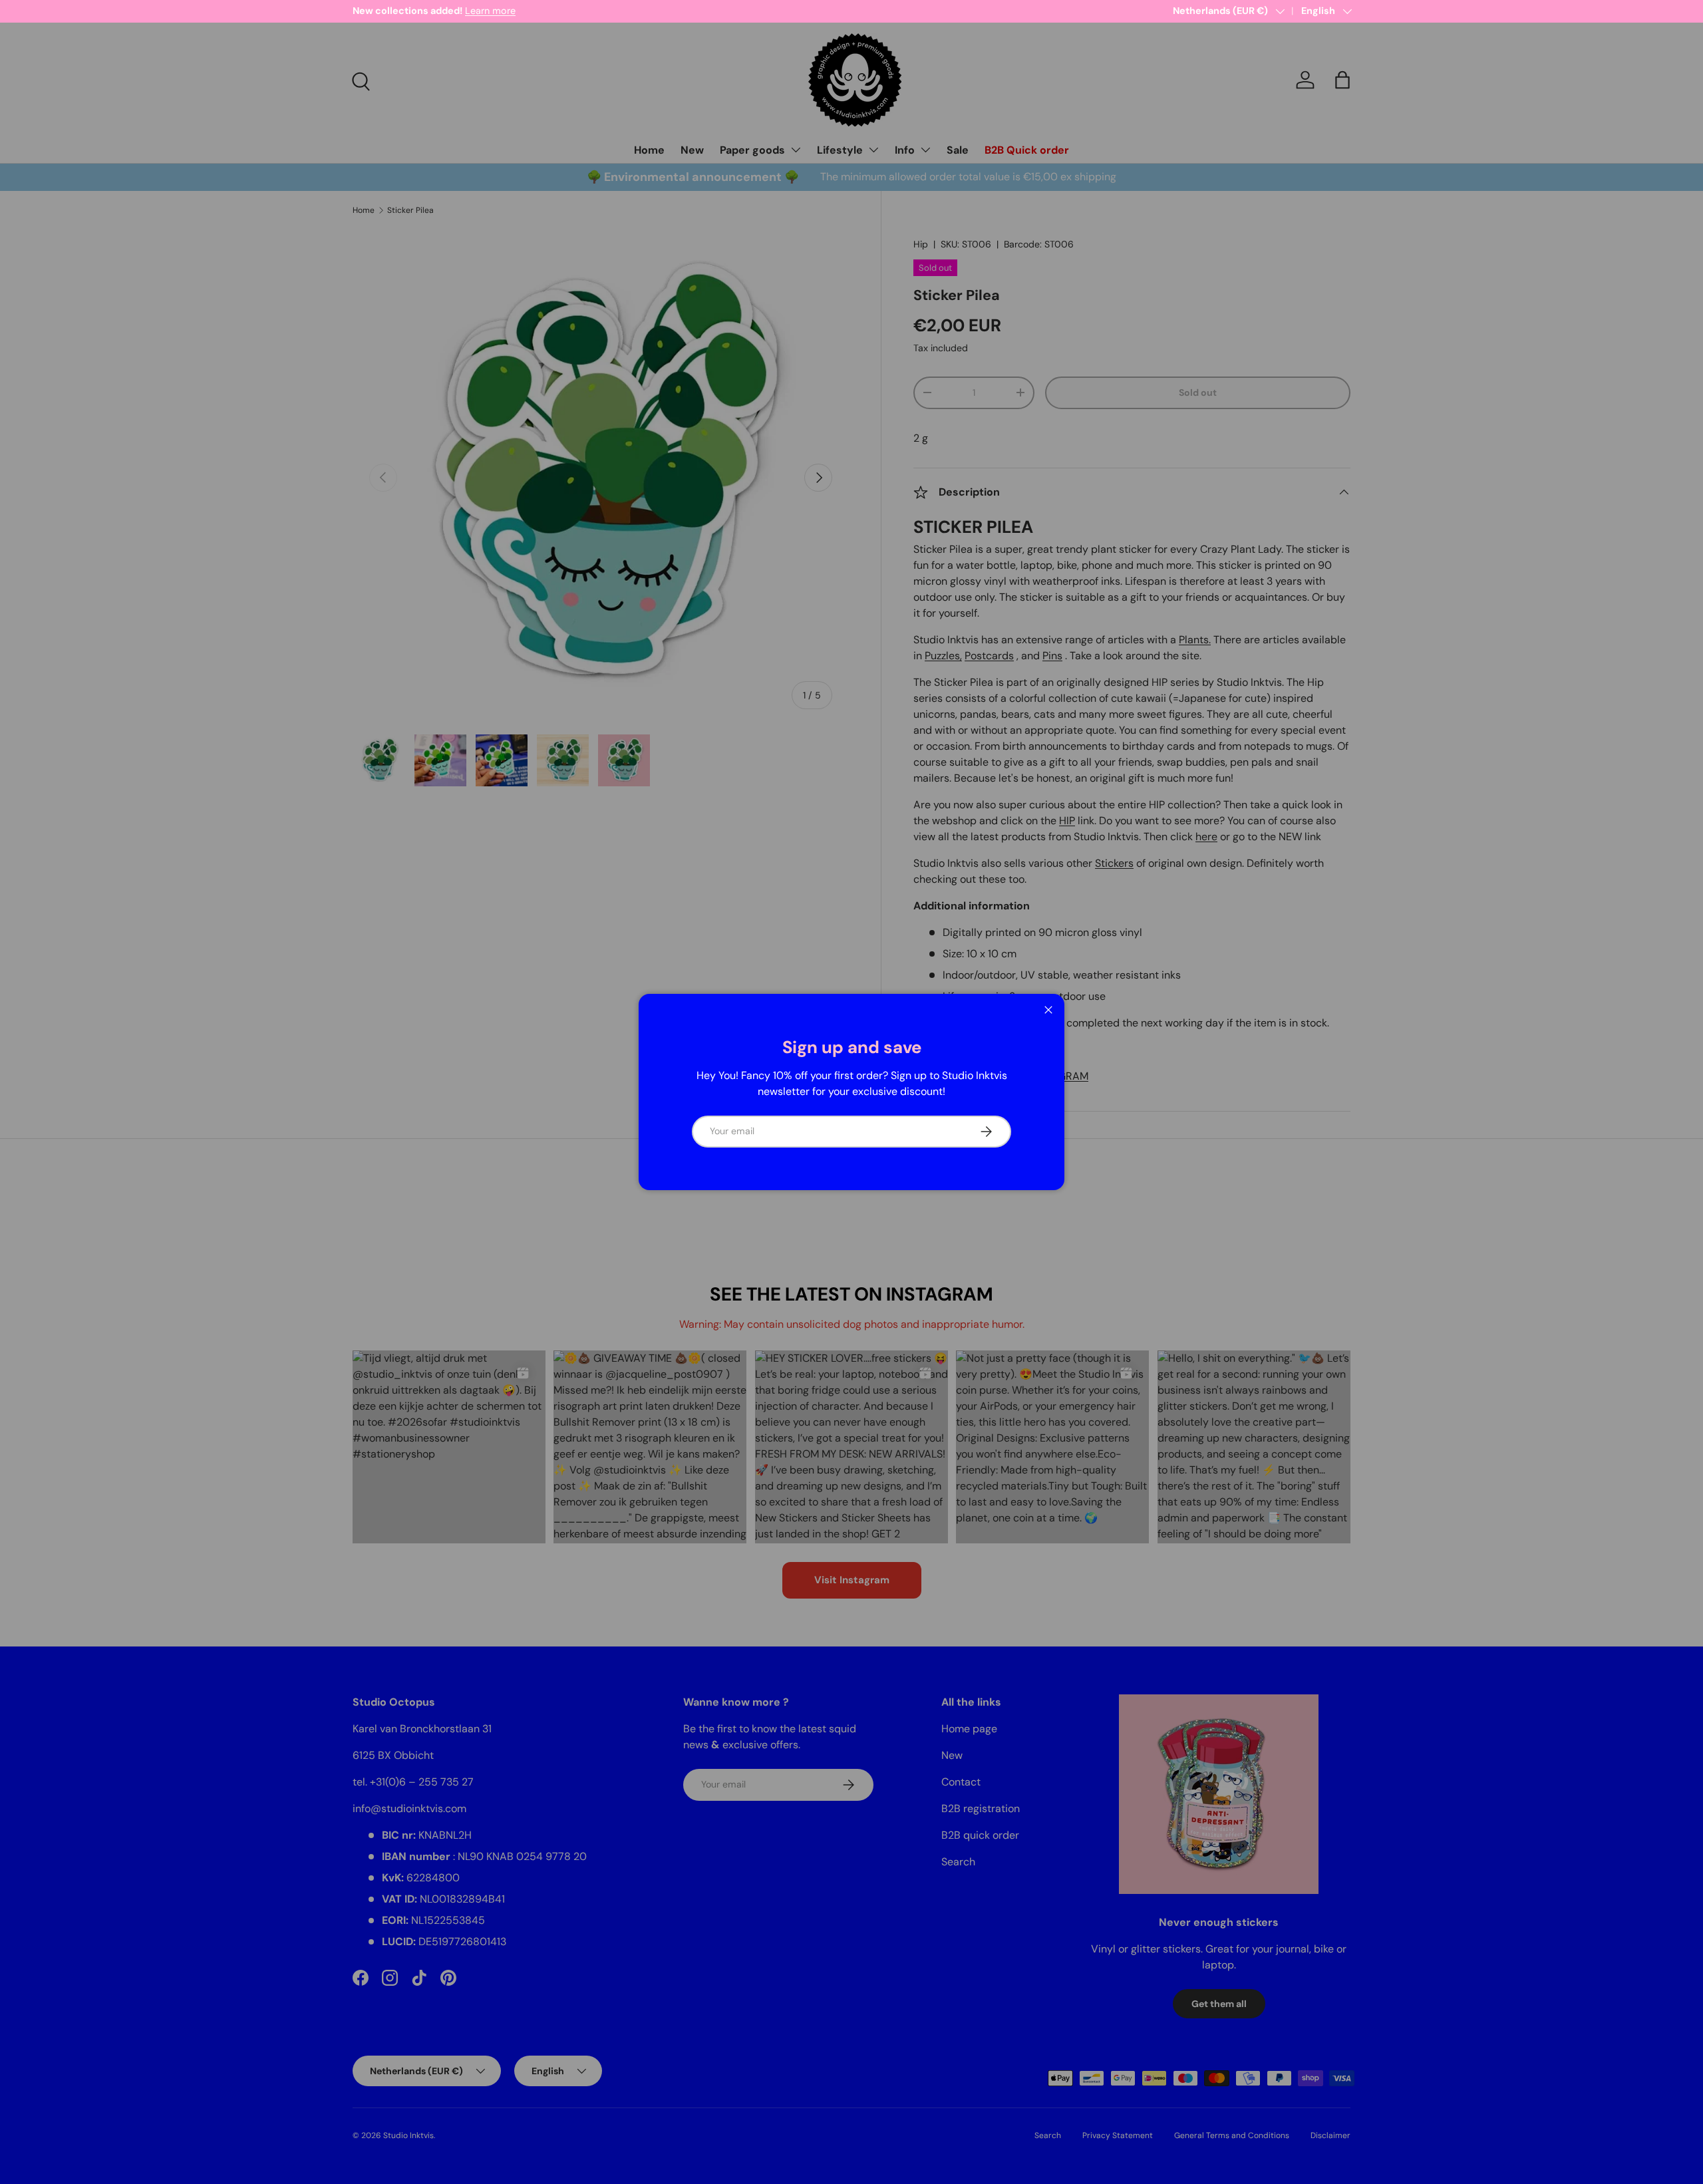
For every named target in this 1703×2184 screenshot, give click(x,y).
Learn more (490, 11)
